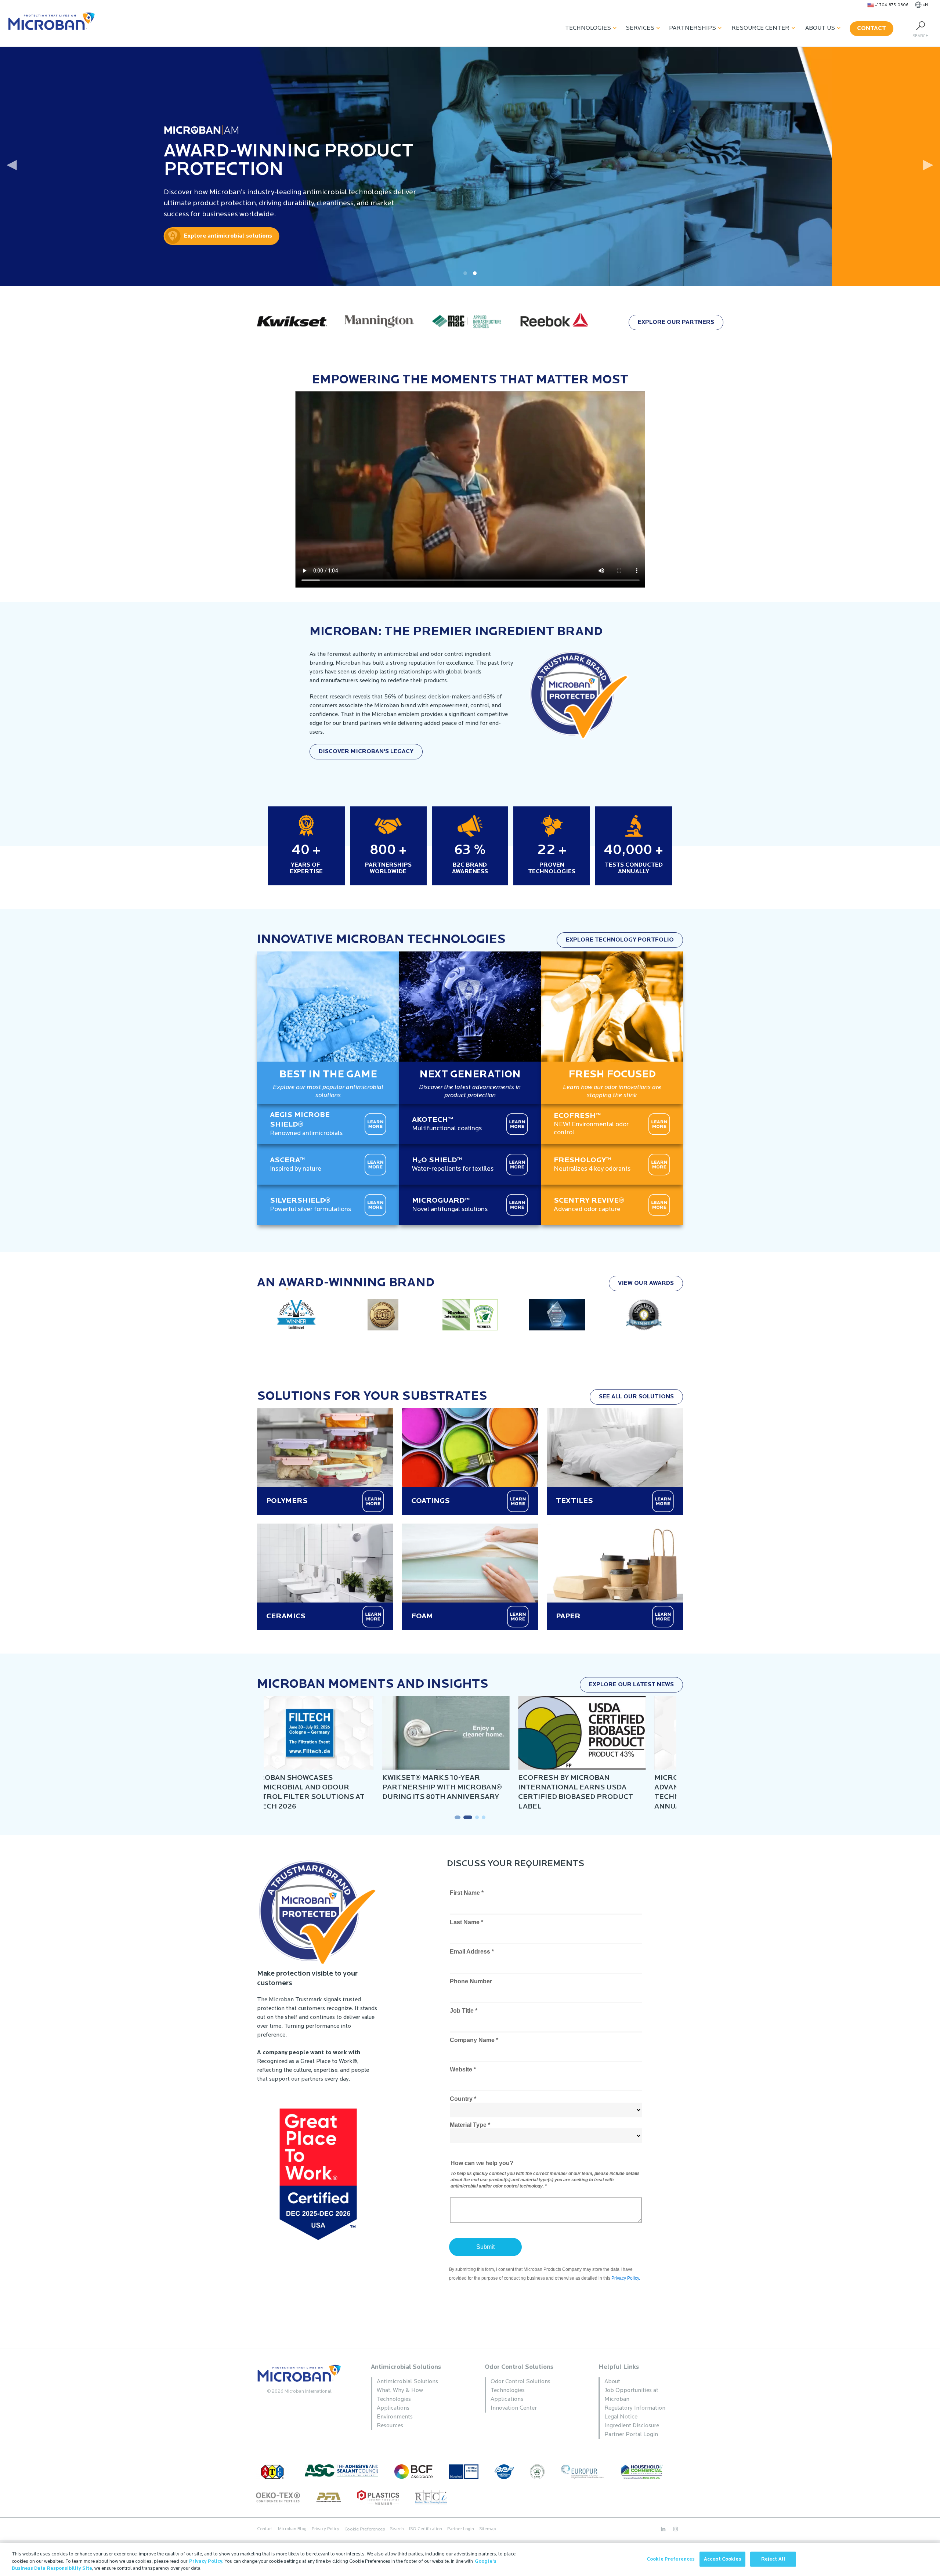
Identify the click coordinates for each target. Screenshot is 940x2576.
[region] (470, 2560)
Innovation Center (514, 2408)
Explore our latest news (631, 1685)
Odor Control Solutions (519, 2367)
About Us (820, 28)
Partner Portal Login (631, 2435)
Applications (393, 2408)
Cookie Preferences (671, 2559)
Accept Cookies (723, 2559)
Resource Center (760, 28)
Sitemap (487, 2529)
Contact (872, 29)
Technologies (588, 28)
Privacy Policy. (206, 2561)
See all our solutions (636, 1397)
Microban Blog (292, 2529)
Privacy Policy (326, 2529)
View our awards (646, 1283)
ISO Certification (426, 2529)
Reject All (773, 2559)
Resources (390, 2426)
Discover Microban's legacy (366, 752)
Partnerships (693, 28)
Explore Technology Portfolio (620, 940)
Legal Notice (621, 2417)
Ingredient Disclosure (632, 2426)
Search (397, 2529)
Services (640, 28)
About (612, 2382)
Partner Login (461, 2529)
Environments (395, 2417)
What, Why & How (400, 2391)
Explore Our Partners (676, 322)
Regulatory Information (635, 2408)
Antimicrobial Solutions (406, 2367)
